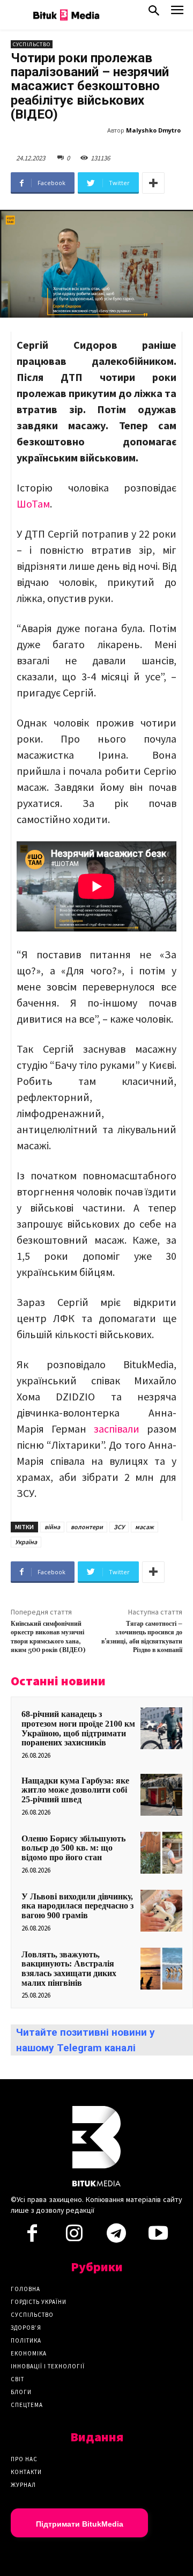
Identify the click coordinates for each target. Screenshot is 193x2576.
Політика (26, 2340)
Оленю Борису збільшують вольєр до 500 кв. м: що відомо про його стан (73, 1848)
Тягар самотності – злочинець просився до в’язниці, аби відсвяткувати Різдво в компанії (142, 1637)
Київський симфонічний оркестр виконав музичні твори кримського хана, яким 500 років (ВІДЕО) (48, 1637)
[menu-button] (177, 13)
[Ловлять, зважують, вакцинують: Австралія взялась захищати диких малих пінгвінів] (161, 1969)
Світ (17, 2379)
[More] (153, 183)
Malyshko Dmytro (153, 130)
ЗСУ (119, 1527)
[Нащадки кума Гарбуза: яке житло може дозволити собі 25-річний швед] (161, 1795)
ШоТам (33, 504)
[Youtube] (158, 2236)
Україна (26, 1542)
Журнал (23, 2485)
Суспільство (32, 44)
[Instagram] (74, 2236)
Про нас (24, 2459)
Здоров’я (26, 2328)
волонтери (87, 1527)
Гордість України (39, 2302)
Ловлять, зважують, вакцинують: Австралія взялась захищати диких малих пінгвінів (69, 1969)
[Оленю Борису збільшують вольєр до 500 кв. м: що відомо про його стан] (161, 1853)
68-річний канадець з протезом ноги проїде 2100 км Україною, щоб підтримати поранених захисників (78, 1728)
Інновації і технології (48, 2366)
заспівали (120, 1429)
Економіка (29, 2353)
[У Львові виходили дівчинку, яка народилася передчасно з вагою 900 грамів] (161, 1911)
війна (52, 1527)
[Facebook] (32, 2236)
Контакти (26, 2472)
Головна (25, 2289)
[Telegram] (116, 2236)
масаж (144, 1527)
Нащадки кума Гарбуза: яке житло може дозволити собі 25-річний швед (75, 1790)
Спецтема (27, 2405)
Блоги (21, 2392)
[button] (154, 13)
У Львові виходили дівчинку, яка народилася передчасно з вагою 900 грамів (77, 1906)
